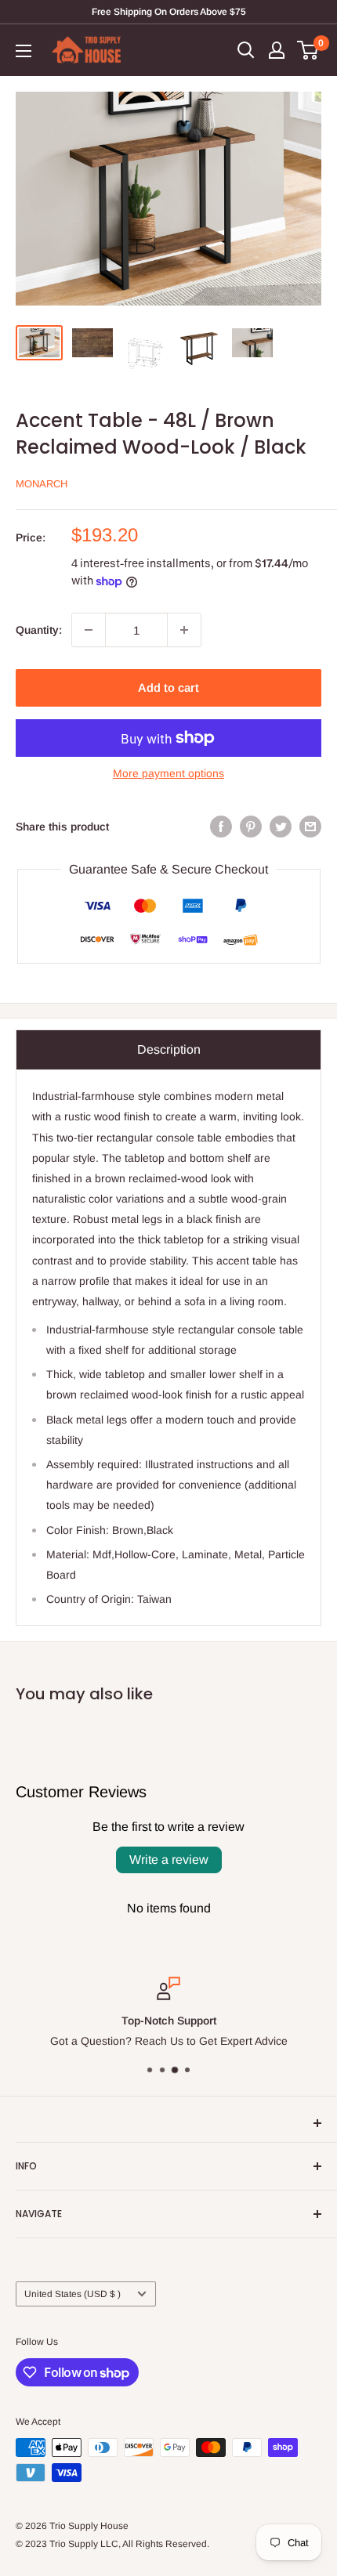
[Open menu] (24, 51)
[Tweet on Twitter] (281, 827)
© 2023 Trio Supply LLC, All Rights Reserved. (112, 2544)
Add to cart (168, 687)
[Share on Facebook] (221, 827)
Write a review (169, 1860)
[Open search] (246, 50)
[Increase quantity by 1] (184, 630)
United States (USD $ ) (72, 2294)
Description (169, 1049)
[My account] (277, 50)
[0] (308, 50)
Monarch (42, 484)
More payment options (168, 773)
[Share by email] (310, 827)
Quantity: (39, 630)
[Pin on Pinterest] (251, 827)
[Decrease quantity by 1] (89, 630)
